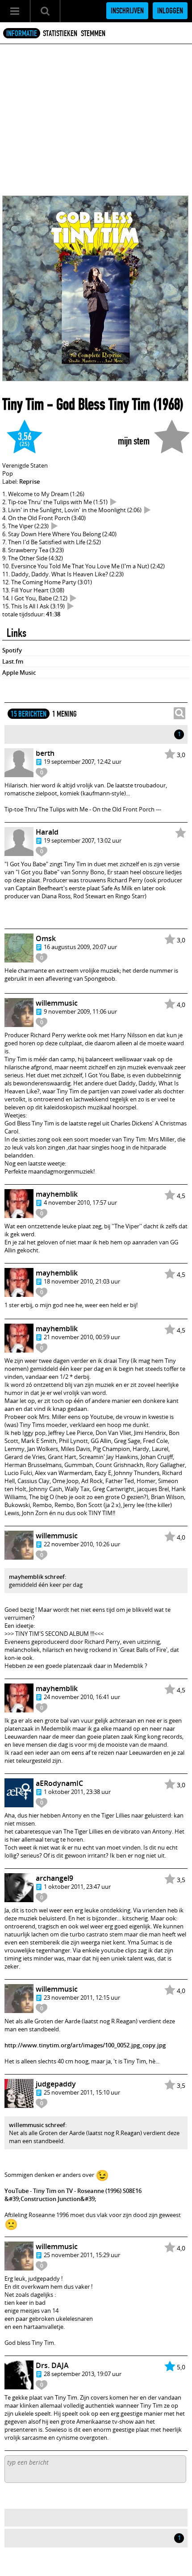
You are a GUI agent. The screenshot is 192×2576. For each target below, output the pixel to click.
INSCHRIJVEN (127, 11)
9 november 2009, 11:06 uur (80, 1011)
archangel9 (54, 1878)
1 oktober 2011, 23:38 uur (77, 1792)
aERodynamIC (59, 1783)
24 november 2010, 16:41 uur (82, 1697)
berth (45, 753)
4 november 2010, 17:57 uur (80, 1202)
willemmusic (57, 1003)
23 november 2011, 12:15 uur (82, 1997)
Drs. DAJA (52, 2365)
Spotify (12, 650)
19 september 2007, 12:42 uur (83, 762)
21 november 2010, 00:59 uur (82, 1337)
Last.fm (13, 661)
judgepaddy (56, 2084)
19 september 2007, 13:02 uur (83, 840)
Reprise (29, 481)
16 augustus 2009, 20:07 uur (80, 947)
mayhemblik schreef (37, 1577)
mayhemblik (57, 1194)
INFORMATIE (22, 33)
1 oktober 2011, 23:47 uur (77, 1887)
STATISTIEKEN (60, 33)
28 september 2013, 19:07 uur (83, 2374)
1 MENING (65, 714)
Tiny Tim (23, 404)
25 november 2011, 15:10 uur (82, 2092)
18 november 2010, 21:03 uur (82, 1281)
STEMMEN (93, 33)
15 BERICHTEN (29, 714)
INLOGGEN (170, 11)
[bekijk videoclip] (113, 502)
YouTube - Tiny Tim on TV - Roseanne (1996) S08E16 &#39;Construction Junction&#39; (73, 2195)
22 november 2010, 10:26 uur (82, 1544)
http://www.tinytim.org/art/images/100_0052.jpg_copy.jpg (85, 2045)
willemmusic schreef (37, 2125)
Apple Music (19, 673)
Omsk (46, 938)
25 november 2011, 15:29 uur (82, 2255)
